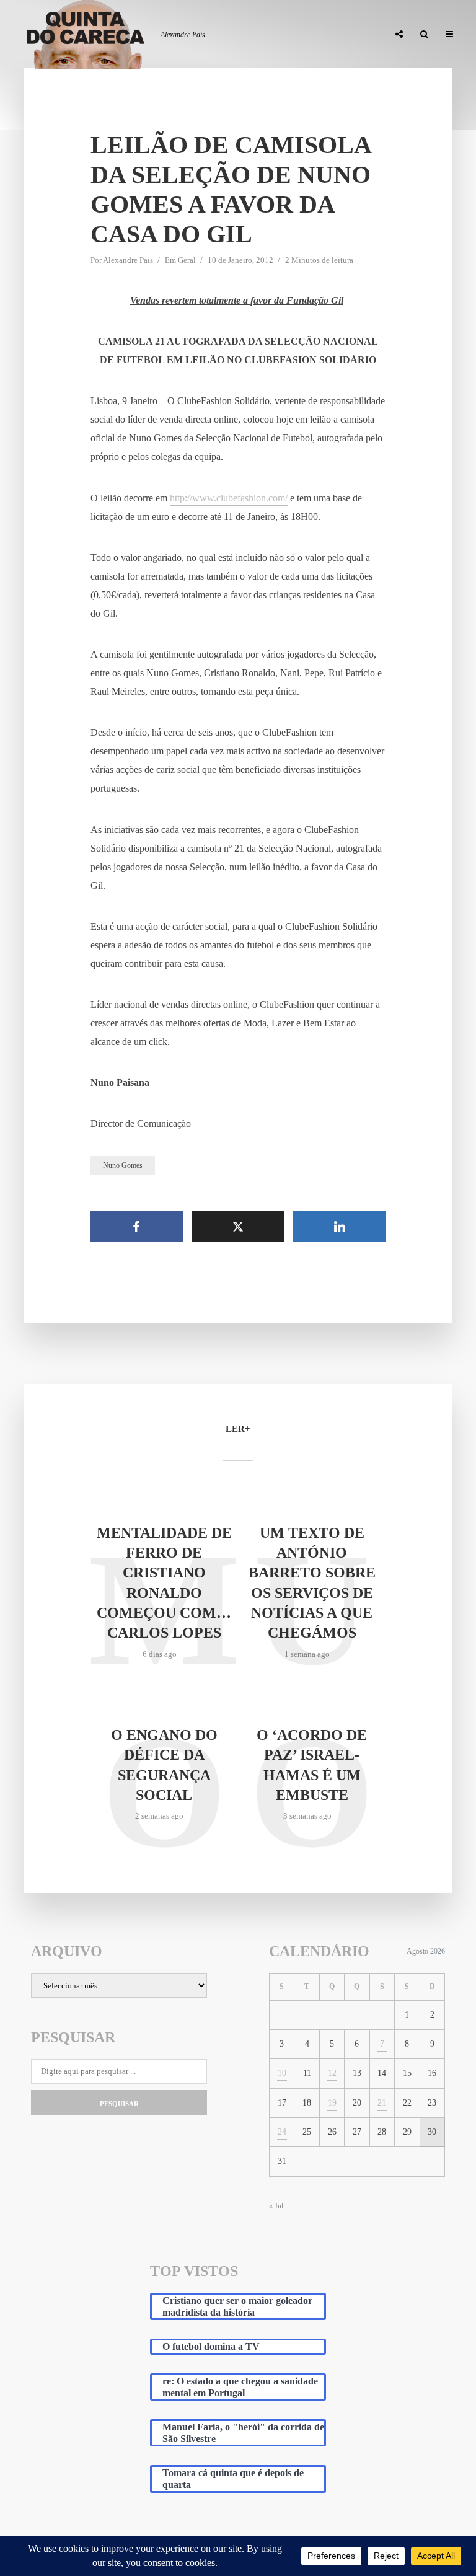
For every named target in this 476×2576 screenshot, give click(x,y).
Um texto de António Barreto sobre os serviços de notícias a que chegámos (312, 1583)
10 (282, 2073)
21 (382, 2103)
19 (332, 2103)
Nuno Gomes (123, 1165)
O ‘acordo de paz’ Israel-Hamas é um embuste (312, 1765)
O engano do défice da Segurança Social (164, 1765)
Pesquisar (119, 2104)
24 (282, 2132)
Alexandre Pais (128, 260)
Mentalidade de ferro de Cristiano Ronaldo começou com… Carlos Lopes (164, 1583)
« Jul (276, 2206)
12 (332, 2073)
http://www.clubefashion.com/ (229, 498)
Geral (187, 260)
